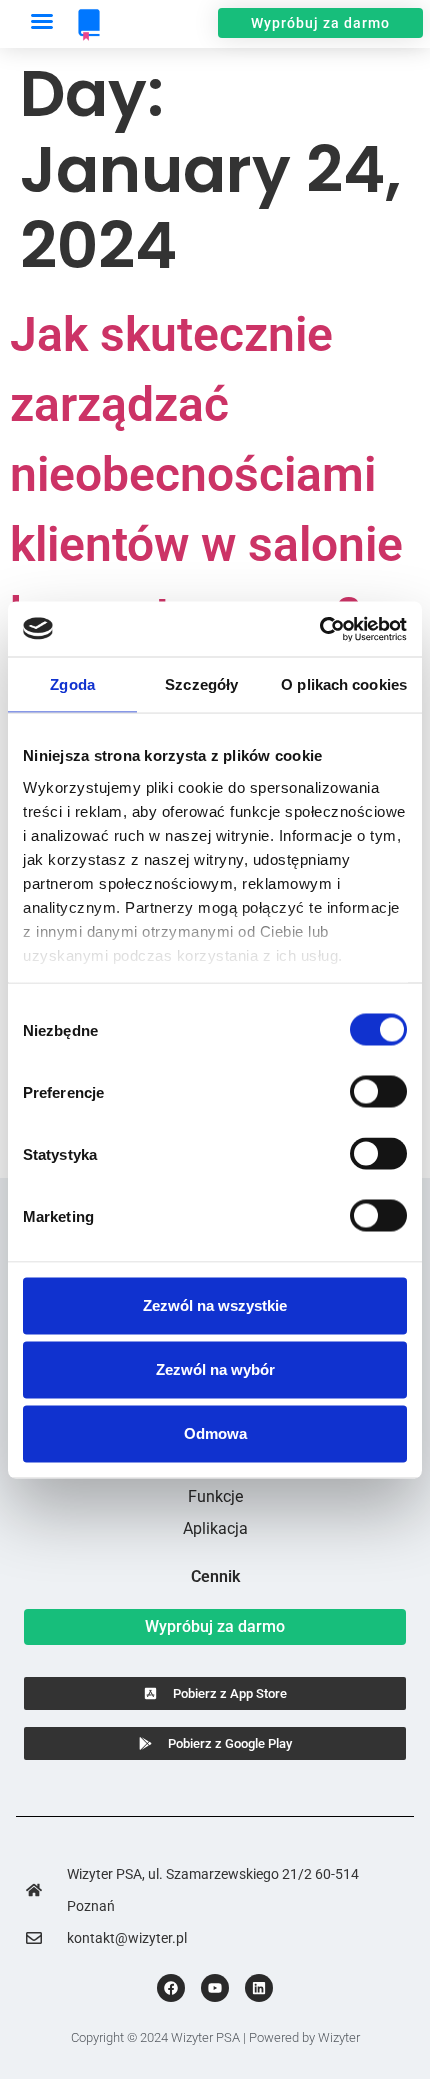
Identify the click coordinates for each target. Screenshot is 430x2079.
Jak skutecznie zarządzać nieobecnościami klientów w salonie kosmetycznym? (206, 474)
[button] (42, 21)
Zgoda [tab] (72, 684)
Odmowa (215, 1433)
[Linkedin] (259, 1988)
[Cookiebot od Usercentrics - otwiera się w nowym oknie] (319, 629)
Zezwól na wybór (215, 1369)
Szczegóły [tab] (201, 684)
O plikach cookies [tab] (344, 684)
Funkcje (215, 1496)
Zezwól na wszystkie (215, 1305)
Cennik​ (215, 1576)
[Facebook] (171, 1988)
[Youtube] (215, 1988)
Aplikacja (215, 1528)
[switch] (378, 1092)
